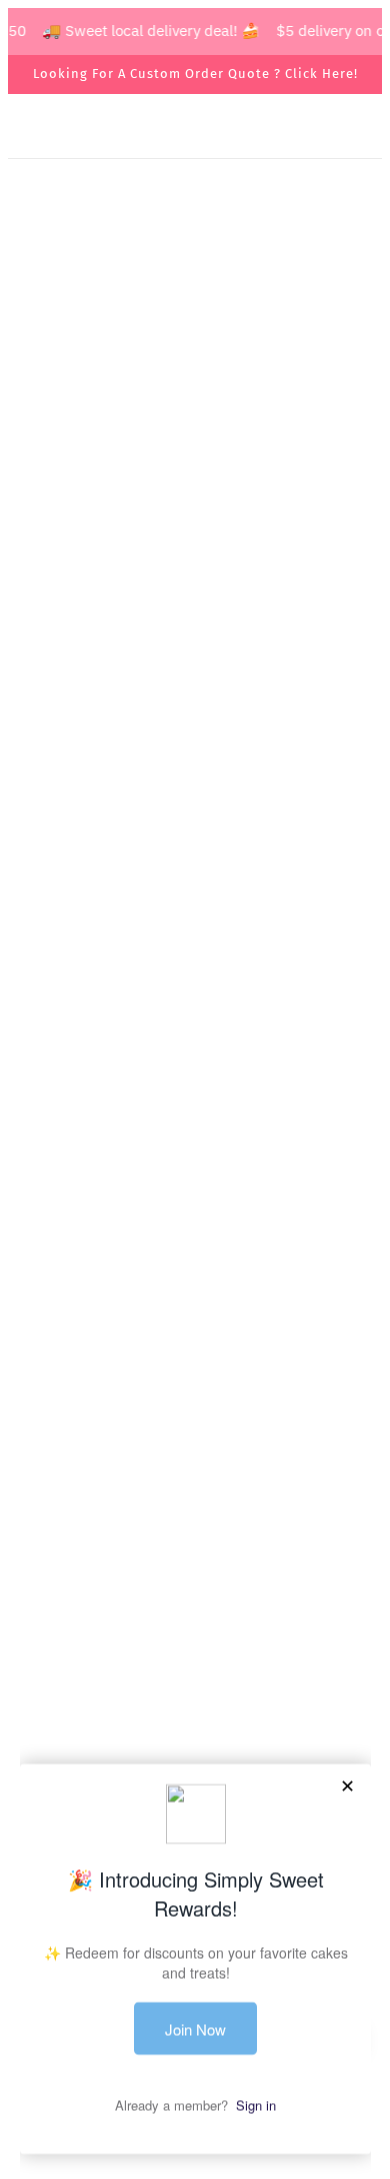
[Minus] (45, 887)
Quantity (57, 848)
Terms (195, 1602)
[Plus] (132, 887)
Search (195, 1511)
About (195, 1541)
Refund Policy (195, 1663)
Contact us (195, 1572)
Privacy (195, 1633)
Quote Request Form (195, 960)
